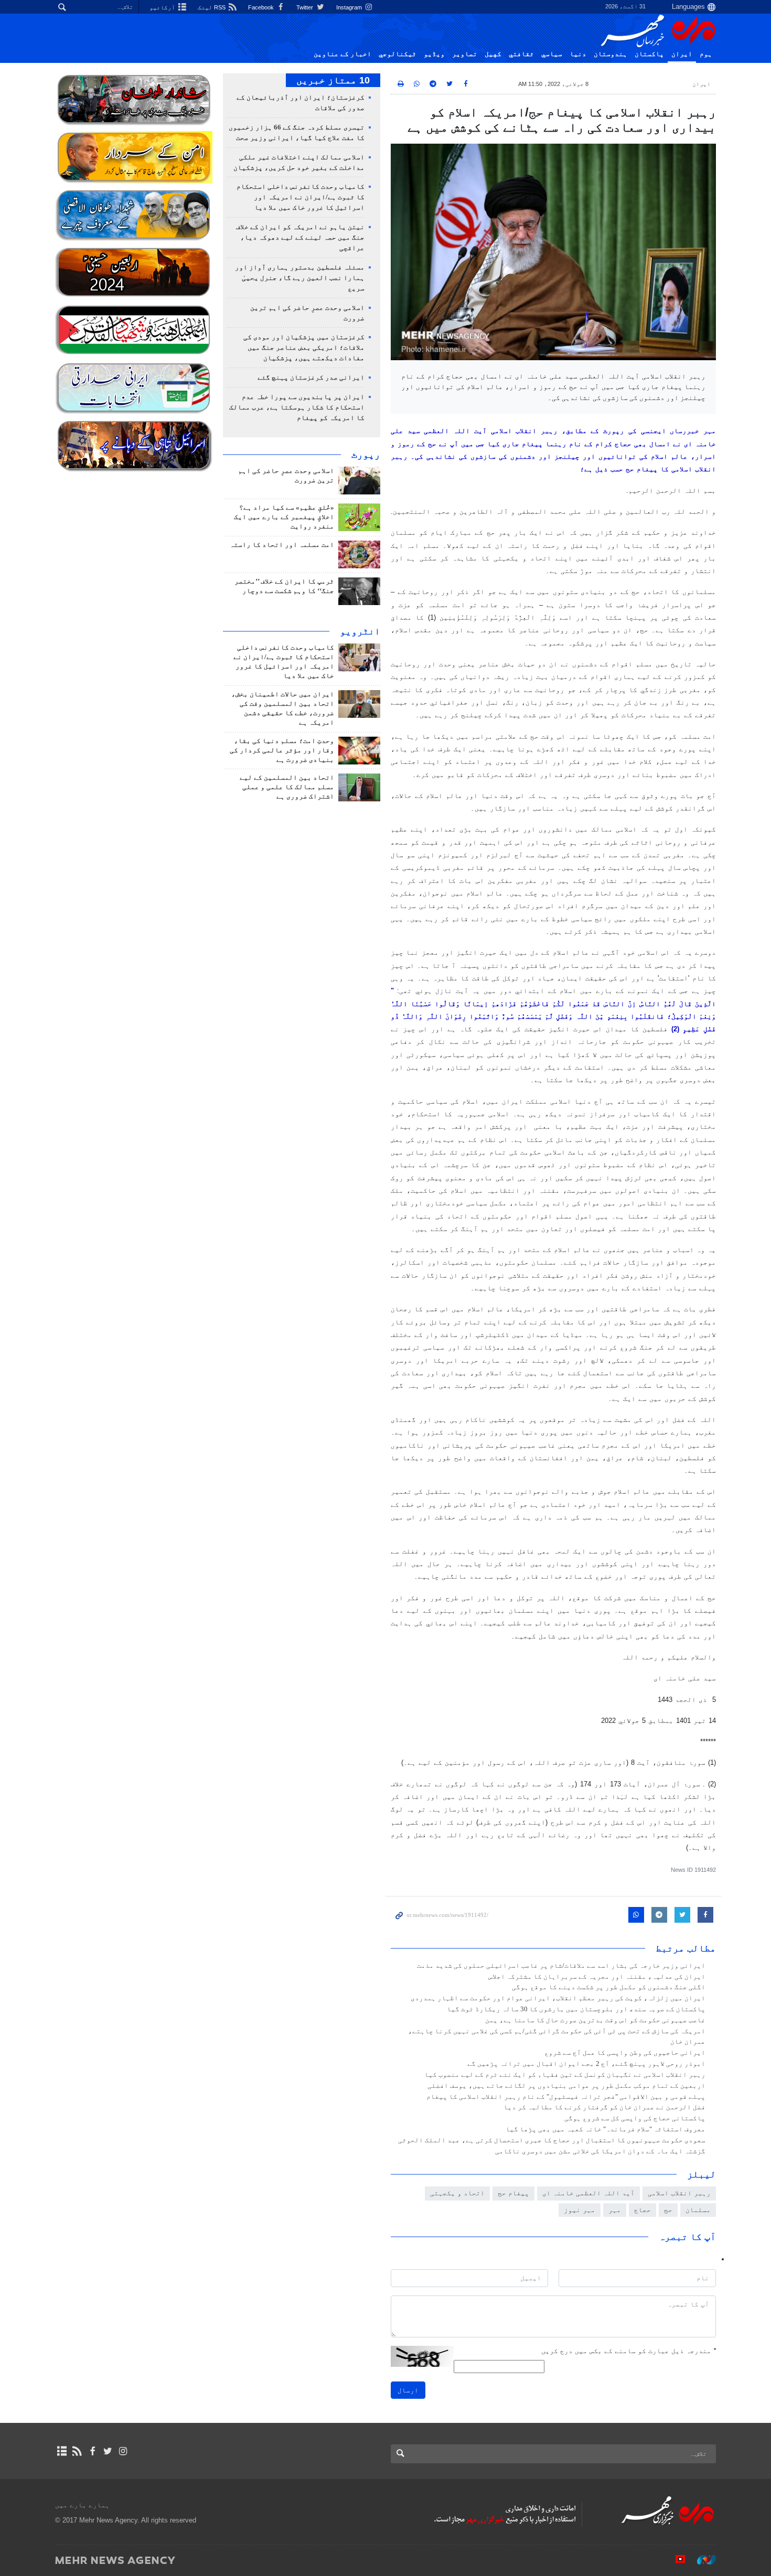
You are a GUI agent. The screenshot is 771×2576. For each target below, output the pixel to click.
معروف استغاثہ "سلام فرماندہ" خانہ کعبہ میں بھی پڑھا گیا (606, 2129)
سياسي (552, 54)
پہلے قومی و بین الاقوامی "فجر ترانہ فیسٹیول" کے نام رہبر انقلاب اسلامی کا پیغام (566, 2097)
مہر (615, 2210)
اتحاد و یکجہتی (457, 2193)
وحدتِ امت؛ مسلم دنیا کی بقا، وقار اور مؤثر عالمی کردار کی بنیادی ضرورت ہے (282, 750)
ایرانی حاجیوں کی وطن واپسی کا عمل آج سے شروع (625, 2053)
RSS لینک (212, 7)
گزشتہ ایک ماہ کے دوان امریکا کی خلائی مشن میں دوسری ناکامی (600, 2151)
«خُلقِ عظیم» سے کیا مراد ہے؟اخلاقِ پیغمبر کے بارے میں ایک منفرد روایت (284, 517)
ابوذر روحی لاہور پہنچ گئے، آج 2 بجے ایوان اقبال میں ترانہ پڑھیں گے (586, 2064)
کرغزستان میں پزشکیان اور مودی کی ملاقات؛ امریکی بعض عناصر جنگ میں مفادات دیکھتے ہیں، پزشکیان (304, 348)
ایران (682, 54)
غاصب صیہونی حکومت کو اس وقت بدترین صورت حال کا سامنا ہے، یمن (595, 2020)
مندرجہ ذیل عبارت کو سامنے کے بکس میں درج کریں (629, 2351)
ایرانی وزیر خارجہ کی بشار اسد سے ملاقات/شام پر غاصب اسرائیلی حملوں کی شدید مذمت (561, 1966)
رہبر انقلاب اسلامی (679, 2193)
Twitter (306, 7)
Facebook (262, 7)
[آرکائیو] (62, 2451)
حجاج (642, 2210)
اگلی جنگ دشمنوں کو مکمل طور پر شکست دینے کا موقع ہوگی (609, 1987)
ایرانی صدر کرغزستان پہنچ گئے (311, 378)
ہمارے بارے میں (82, 2505)
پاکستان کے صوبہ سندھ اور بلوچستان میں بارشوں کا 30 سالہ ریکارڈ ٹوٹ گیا (576, 2009)
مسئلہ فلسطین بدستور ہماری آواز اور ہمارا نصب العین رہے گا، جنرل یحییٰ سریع (300, 278)
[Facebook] (92, 2451)
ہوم (706, 54)
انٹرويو (360, 631)
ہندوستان (611, 54)
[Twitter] (108, 2451)
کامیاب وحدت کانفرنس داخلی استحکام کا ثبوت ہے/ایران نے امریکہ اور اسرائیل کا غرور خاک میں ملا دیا (301, 197)
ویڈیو (434, 54)
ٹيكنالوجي (398, 54)
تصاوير (465, 54)
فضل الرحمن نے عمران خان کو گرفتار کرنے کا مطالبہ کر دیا (604, 2107)
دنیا (578, 54)
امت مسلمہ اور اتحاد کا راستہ (282, 545)
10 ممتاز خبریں (333, 80)
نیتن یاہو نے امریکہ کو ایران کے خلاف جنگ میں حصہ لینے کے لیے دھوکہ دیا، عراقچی (300, 238)
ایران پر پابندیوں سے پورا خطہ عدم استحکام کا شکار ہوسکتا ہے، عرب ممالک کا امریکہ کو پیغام (297, 407)
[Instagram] (123, 2451)
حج (668, 2210)
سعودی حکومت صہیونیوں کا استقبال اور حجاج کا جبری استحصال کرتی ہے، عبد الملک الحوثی (552, 2140)
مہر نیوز (580, 2210)
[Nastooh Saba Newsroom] (701, 2560)
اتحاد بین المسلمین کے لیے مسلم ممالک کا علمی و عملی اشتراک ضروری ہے (287, 787)
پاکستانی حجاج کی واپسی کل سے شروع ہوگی (635, 2118)
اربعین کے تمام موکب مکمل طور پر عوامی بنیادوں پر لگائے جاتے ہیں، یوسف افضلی (566, 2086)
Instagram (350, 7)
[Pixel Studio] (675, 2560)
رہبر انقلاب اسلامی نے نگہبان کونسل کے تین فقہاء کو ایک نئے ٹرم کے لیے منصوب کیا (565, 2075)
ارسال (408, 2390)
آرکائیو (163, 7)
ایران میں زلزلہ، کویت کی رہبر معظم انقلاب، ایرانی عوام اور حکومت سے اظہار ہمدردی (558, 1998)
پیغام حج (513, 2193)
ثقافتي (521, 54)
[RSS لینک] (77, 2451)
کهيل (493, 54)
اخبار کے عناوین (342, 54)
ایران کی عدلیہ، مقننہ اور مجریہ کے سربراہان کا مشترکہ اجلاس (597, 1977)
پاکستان (649, 54)
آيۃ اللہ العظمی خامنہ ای (588, 2193)
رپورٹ (366, 455)
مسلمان (698, 2210)
